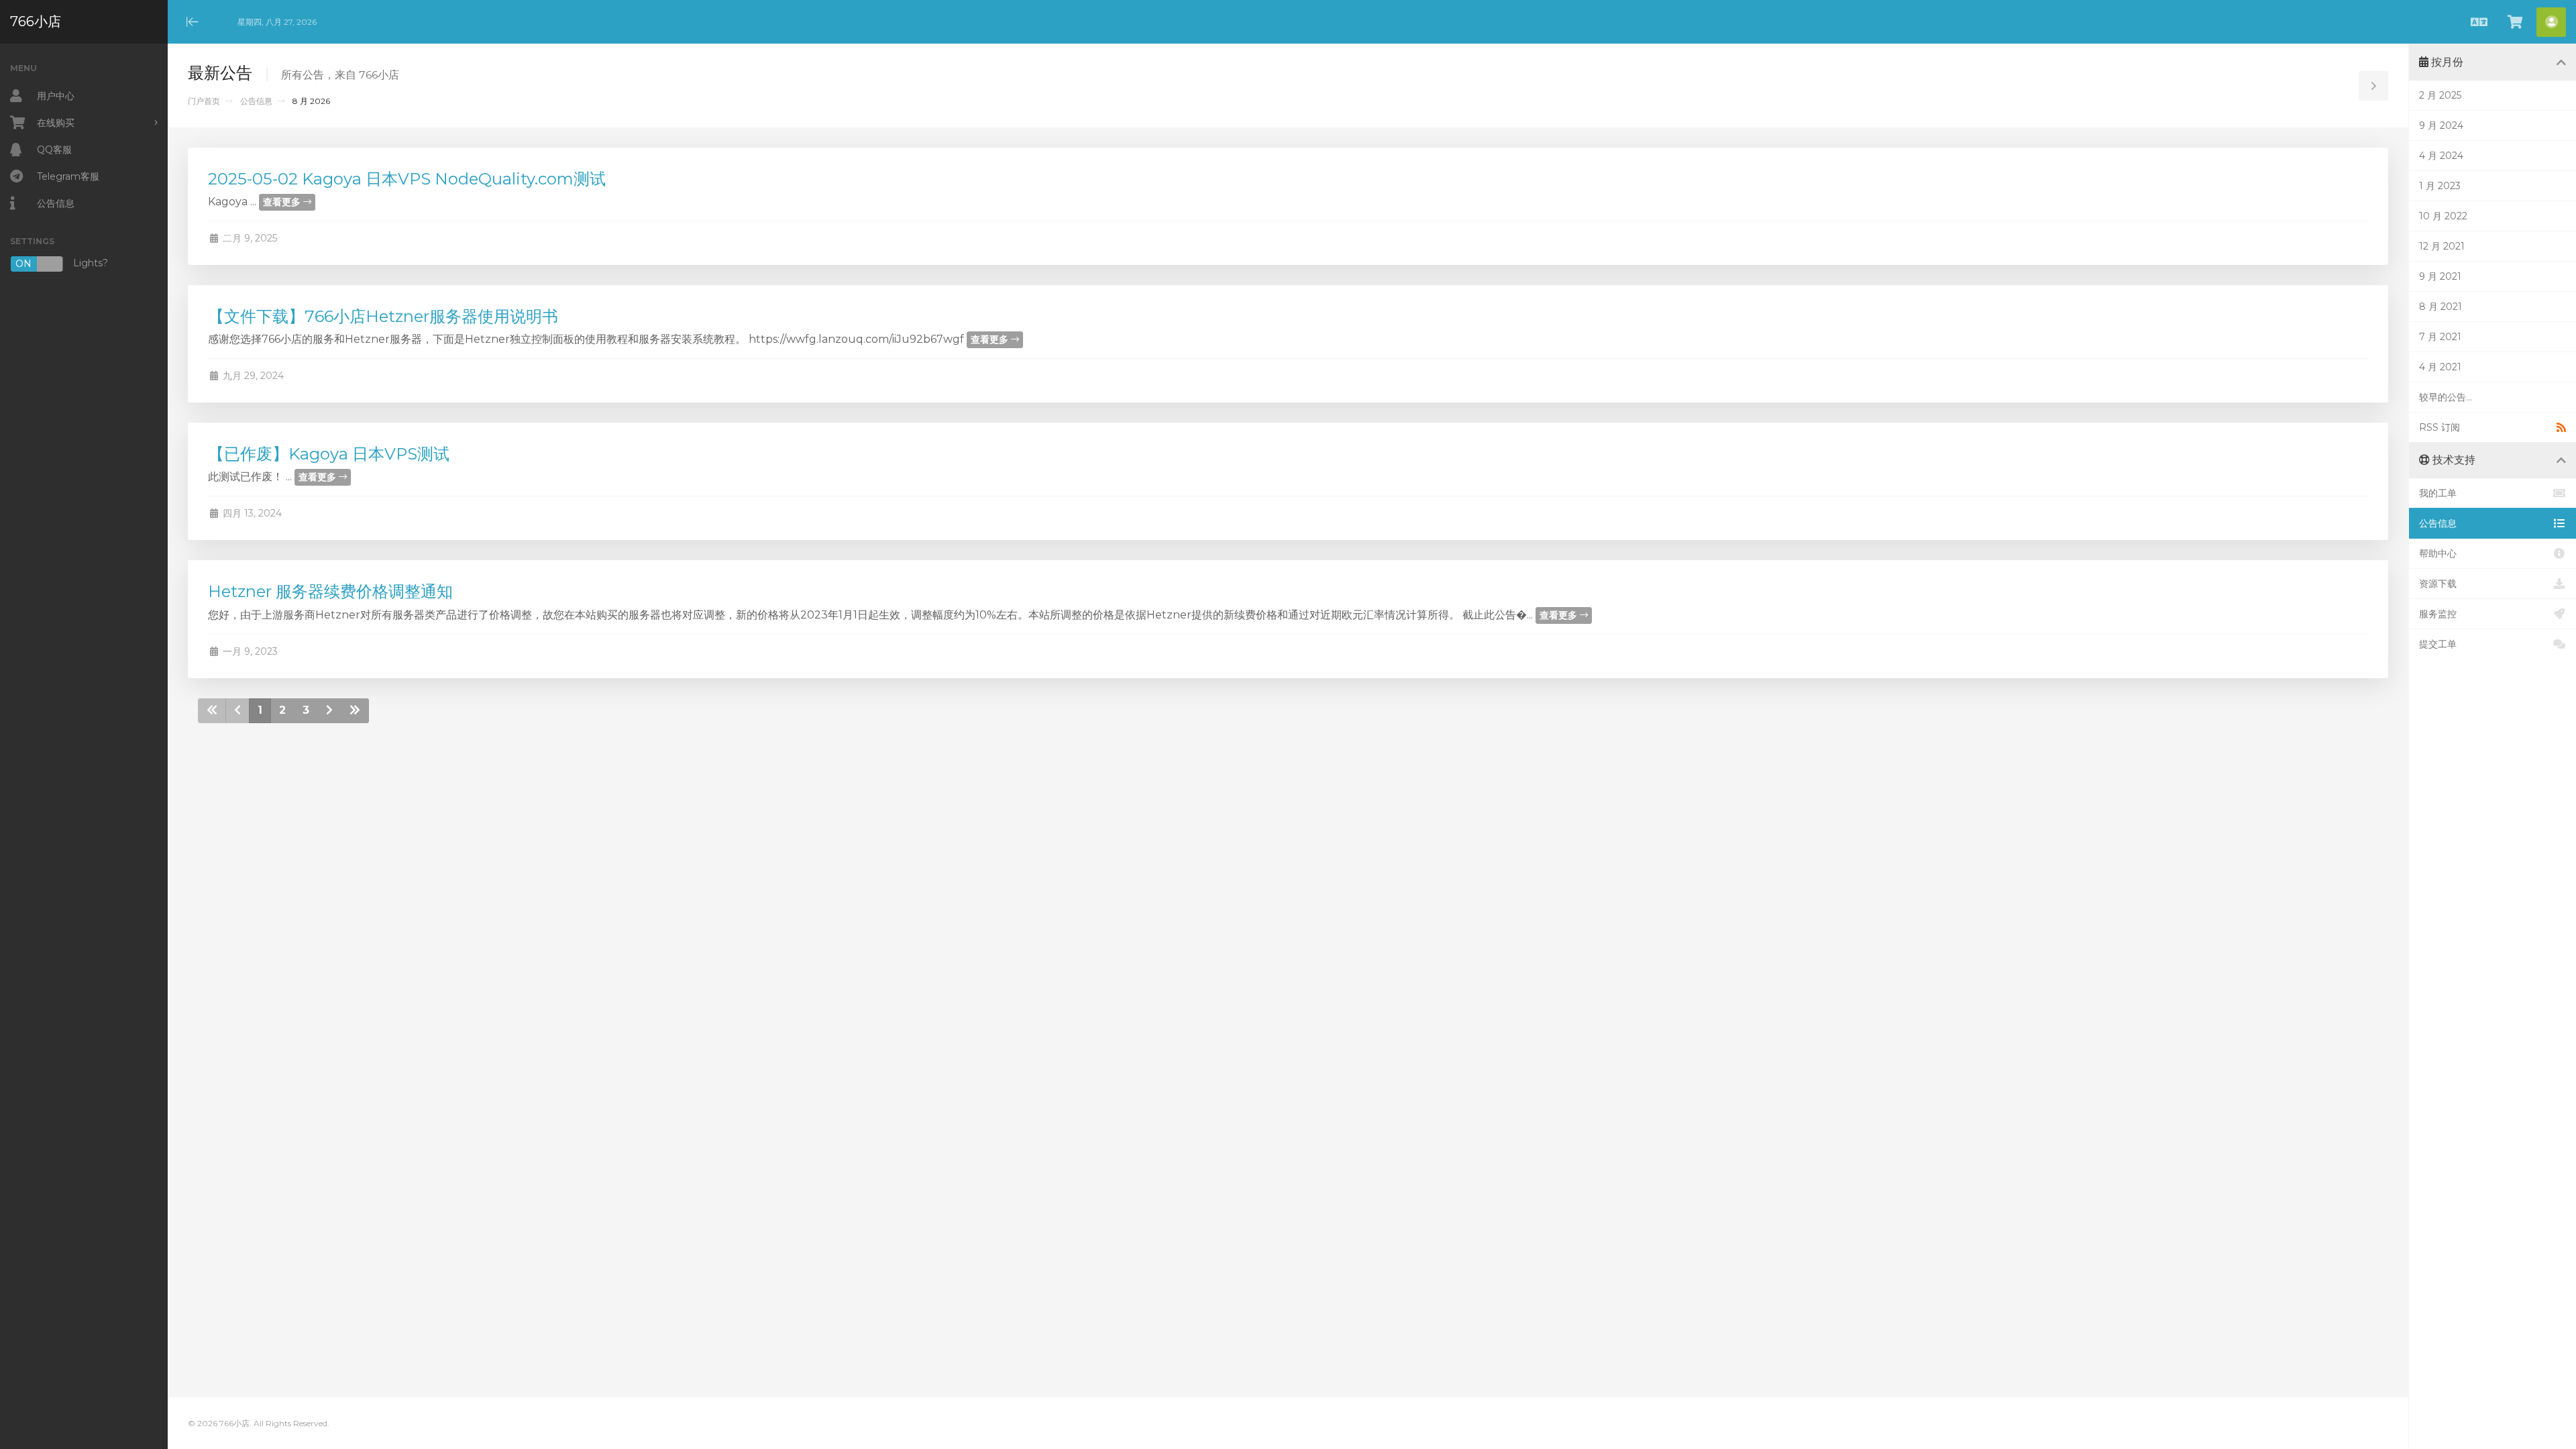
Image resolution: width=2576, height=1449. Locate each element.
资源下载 (2438, 584)
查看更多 (283, 202)
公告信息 (256, 101)
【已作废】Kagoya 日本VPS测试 (329, 454)
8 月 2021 (2440, 307)
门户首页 (204, 101)
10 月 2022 (2443, 216)
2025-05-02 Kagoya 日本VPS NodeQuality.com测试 (407, 179)
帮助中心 (2438, 553)
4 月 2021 (2440, 367)
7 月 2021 (2440, 337)
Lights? (62, 264)
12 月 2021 (2442, 246)
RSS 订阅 (2439, 427)
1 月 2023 (2440, 186)
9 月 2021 (2440, 276)
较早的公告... (2446, 397)
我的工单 (2438, 493)
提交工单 (2438, 644)
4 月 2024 (2441, 156)
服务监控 (2438, 614)
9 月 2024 (2441, 125)
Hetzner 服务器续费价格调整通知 (330, 591)
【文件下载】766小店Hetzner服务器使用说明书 (383, 316)
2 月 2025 (2440, 95)
